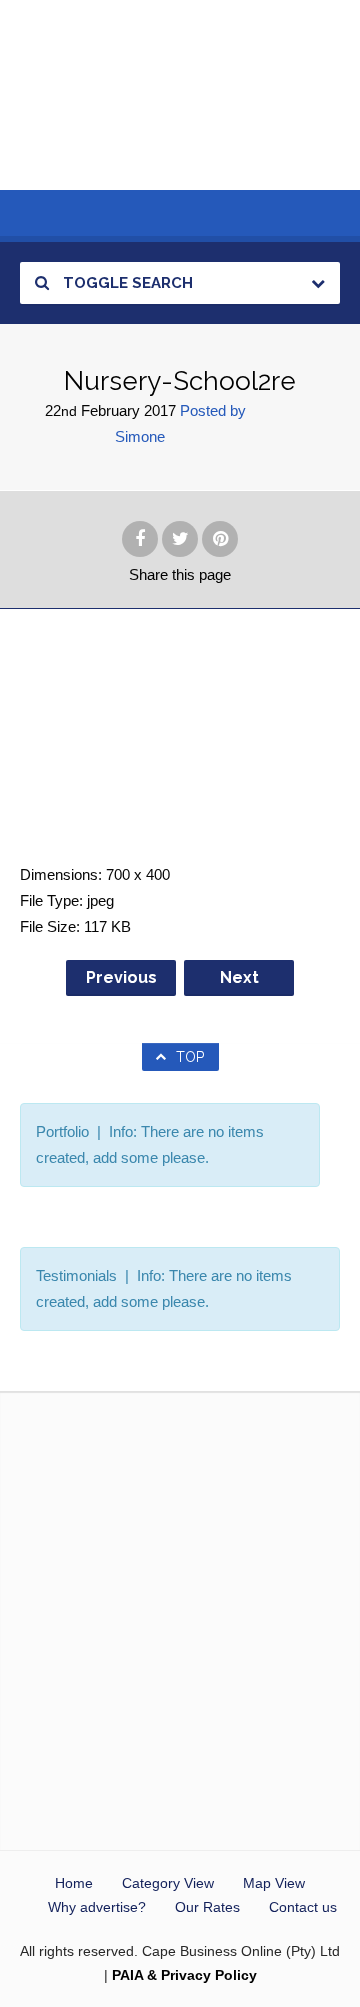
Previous (121, 977)
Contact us (303, 1907)
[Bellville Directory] (180, 95)
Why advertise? (97, 1907)
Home (74, 1883)
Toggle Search (126, 283)
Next (239, 977)
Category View (168, 1883)
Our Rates (207, 1907)
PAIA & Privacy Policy (184, 1975)
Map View (274, 1883)
